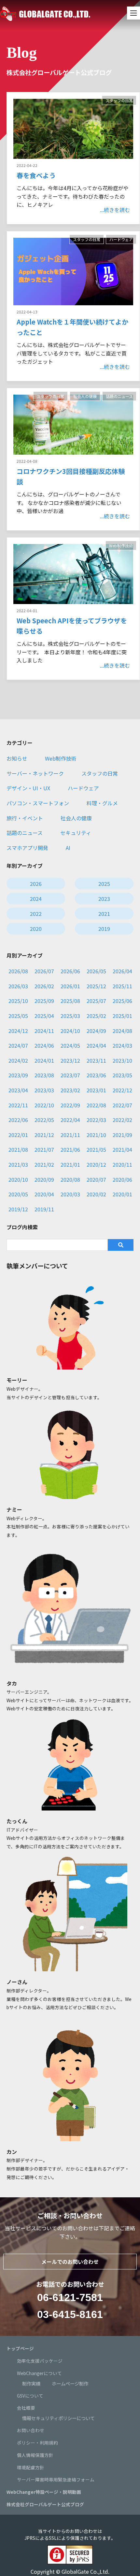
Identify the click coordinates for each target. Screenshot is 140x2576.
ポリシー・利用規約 (37, 2443)
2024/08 (122, 1031)
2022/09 (70, 1105)
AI (68, 848)
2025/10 (18, 1001)
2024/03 (122, 1045)
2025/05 (18, 1016)
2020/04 (44, 1194)
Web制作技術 (121, 546)
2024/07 (18, 1045)
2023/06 (96, 1075)
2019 (104, 929)
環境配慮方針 (31, 2467)
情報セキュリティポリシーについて (58, 2418)
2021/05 (96, 1149)
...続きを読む (115, 210)
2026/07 (44, 971)
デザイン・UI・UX (28, 788)
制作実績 (31, 2383)
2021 (104, 914)
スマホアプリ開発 (27, 848)
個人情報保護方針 (35, 2455)
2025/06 (122, 1001)
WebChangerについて (39, 2373)
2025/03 (70, 1016)
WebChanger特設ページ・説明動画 (44, 2492)
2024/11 (44, 1031)
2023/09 (18, 1075)
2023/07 (70, 1075)
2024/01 (44, 1060)
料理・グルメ (102, 803)
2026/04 (122, 971)
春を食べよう (36, 175)
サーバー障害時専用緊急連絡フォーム (56, 2479)
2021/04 (122, 1149)
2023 (104, 899)
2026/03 (18, 986)
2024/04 (96, 1045)
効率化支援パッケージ (40, 2361)
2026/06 (70, 971)
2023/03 (44, 1090)
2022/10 (44, 1105)
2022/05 (44, 1120)
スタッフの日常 (119, 100)
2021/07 (44, 1149)
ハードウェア (121, 239)
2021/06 (70, 1149)
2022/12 (122, 1090)
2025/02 (96, 1016)
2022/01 (18, 1135)
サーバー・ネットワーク (35, 773)
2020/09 (44, 1179)
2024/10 (70, 1031)
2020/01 (122, 1194)
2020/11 (122, 1164)
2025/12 (96, 986)
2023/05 (122, 1075)
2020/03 (70, 1194)
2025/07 (96, 1001)
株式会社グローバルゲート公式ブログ (45, 2504)
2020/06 (122, 1179)
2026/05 (96, 971)
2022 (36, 914)
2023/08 (44, 1075)
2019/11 (44, 1209)
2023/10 (122, 1060)
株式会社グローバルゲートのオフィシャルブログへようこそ (45, 14)
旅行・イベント (25, 818)
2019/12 (18, 1209)
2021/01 (70, 1164)
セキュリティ (76, 833)
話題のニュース (119, 396)
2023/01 (96, 1090)
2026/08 (18, 971)
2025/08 (70, 1001)
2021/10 (96, 1135)
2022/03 (96, 1120)
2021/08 (18, 1149)
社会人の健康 (85, 396)
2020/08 (70, 1179)
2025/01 (122, 1016)
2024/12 (18, 1031)
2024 (36, 899)
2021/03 (18, 1164)
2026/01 (70, 986)
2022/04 (70, 1120)
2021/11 (70, 1135)
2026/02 (44, 986)
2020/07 (96, 1179)
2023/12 (70, 1060)
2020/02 (96, 1194)
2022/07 (122, 1105)
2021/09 (122, 1135)
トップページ (20, 2348)
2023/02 (70, 1090)
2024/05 (70, 1045)
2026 (36, 884)
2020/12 (96, 1164)
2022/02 (122, 1120)
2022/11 (18, 1105)
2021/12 (44, 1135)
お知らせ (17, 758)
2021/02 (44, 1164)
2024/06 (44, 1045)
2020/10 (18, 1179)
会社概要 (26, 2408)
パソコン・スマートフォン (38, 803)
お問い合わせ (31, 2430)
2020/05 (18, 1194)
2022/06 (18, 1120)
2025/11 (122, 986)
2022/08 (96, 1105)
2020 (36, 929)
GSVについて (30, 2396)
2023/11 (96, 1060)
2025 (104, 884)
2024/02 (18, 1060)
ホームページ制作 (70, 2383)
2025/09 (44, 1001)
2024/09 (96, 1031)
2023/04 (18, 1090)
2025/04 (44, 1016)
